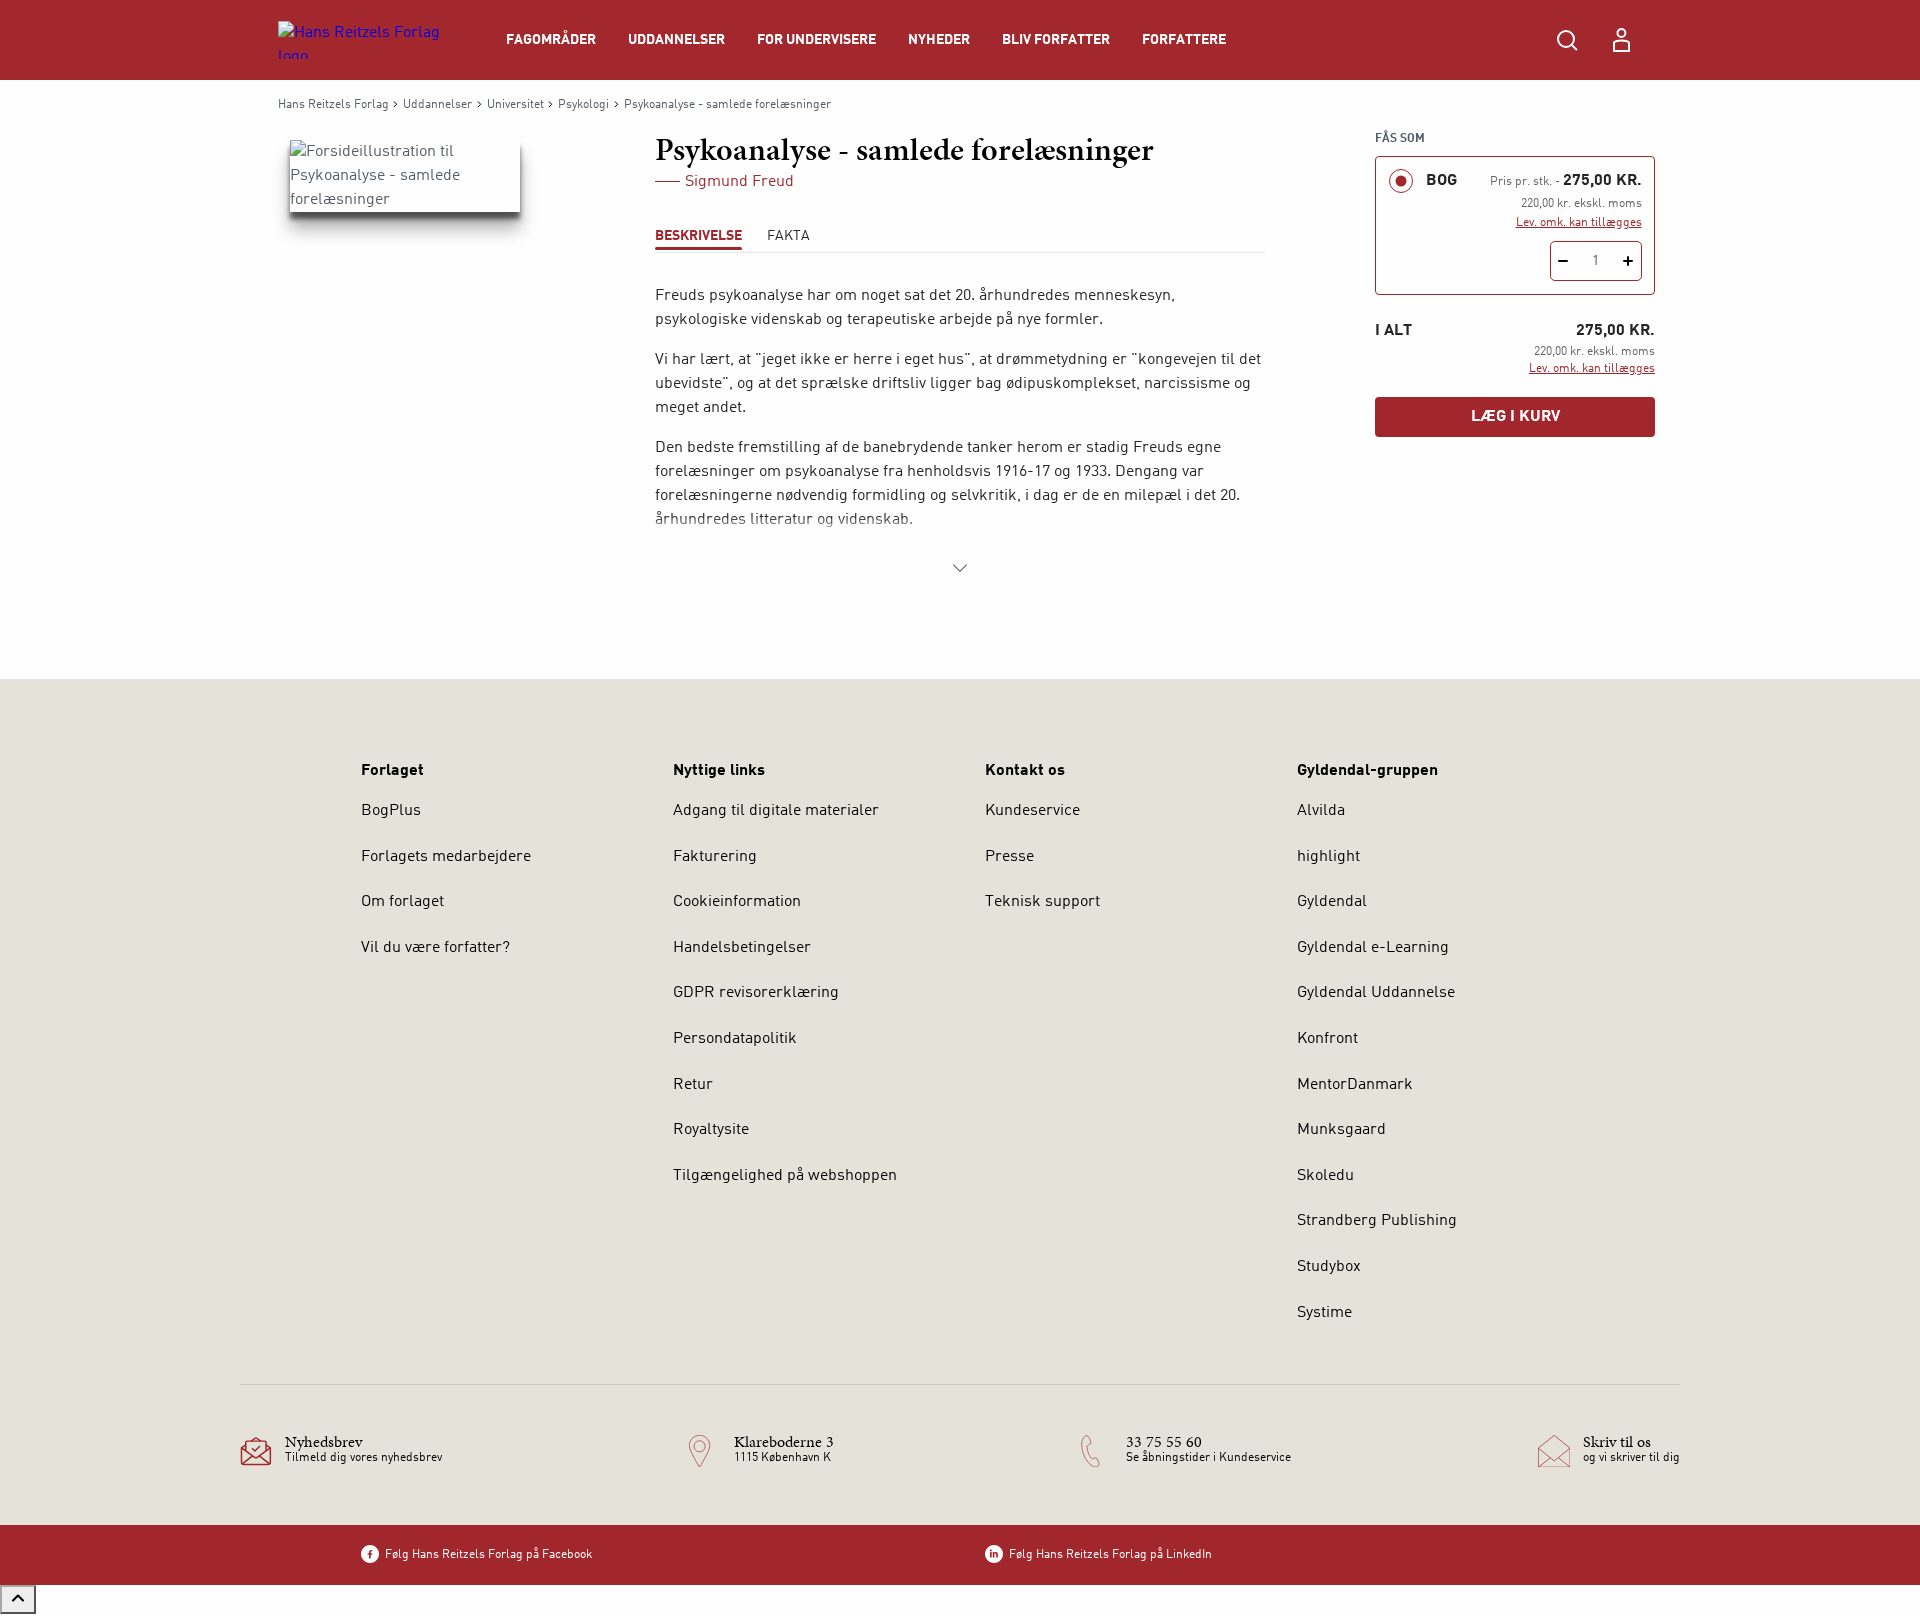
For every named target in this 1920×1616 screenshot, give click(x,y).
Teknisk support (1042, 902)
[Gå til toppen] (18, 1599)
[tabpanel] (960, 432)
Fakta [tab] (788, 236)
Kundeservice (1032, 811)
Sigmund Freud (739, 182)
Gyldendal (1332, 902)
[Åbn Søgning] (1567, 40)
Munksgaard (1341, 1130)
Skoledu (1325, 1176)
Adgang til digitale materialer (776, 811)
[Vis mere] (960, 568)
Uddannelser (676, 40)
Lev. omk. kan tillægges (1579, 223)
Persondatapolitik (735, 1039)
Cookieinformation (737, 902)
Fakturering (715, 857)
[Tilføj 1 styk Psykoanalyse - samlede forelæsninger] (1628, 261)
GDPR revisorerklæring (756, 993)
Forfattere (1184, 40)
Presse (1009, 857)
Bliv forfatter (1056, 40)
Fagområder (551, 40)
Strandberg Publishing (1377, 1221)
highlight (1328, 857)
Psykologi (583, 105)
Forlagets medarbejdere (446, 857)
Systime (1324, 1313)
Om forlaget (402, 902)
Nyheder (939, 40)
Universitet (515, 105)
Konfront (1327, 1039)
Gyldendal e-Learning (1373, 948)
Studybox (1329, 1267)
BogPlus (391, 811)
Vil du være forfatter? (435, 948)
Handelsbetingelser (742, 948)
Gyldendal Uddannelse (1376, 993)
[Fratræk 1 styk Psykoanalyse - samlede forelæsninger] (1563, 261)
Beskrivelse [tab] (698, 236)
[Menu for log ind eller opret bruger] (1621, 40)
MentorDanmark (1355, 1085)
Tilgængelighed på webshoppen (785, 1176)
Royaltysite (711, 1130)
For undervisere (816, 40)
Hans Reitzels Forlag (333, 105)
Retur (693, 1085)
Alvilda (1321, 811)
